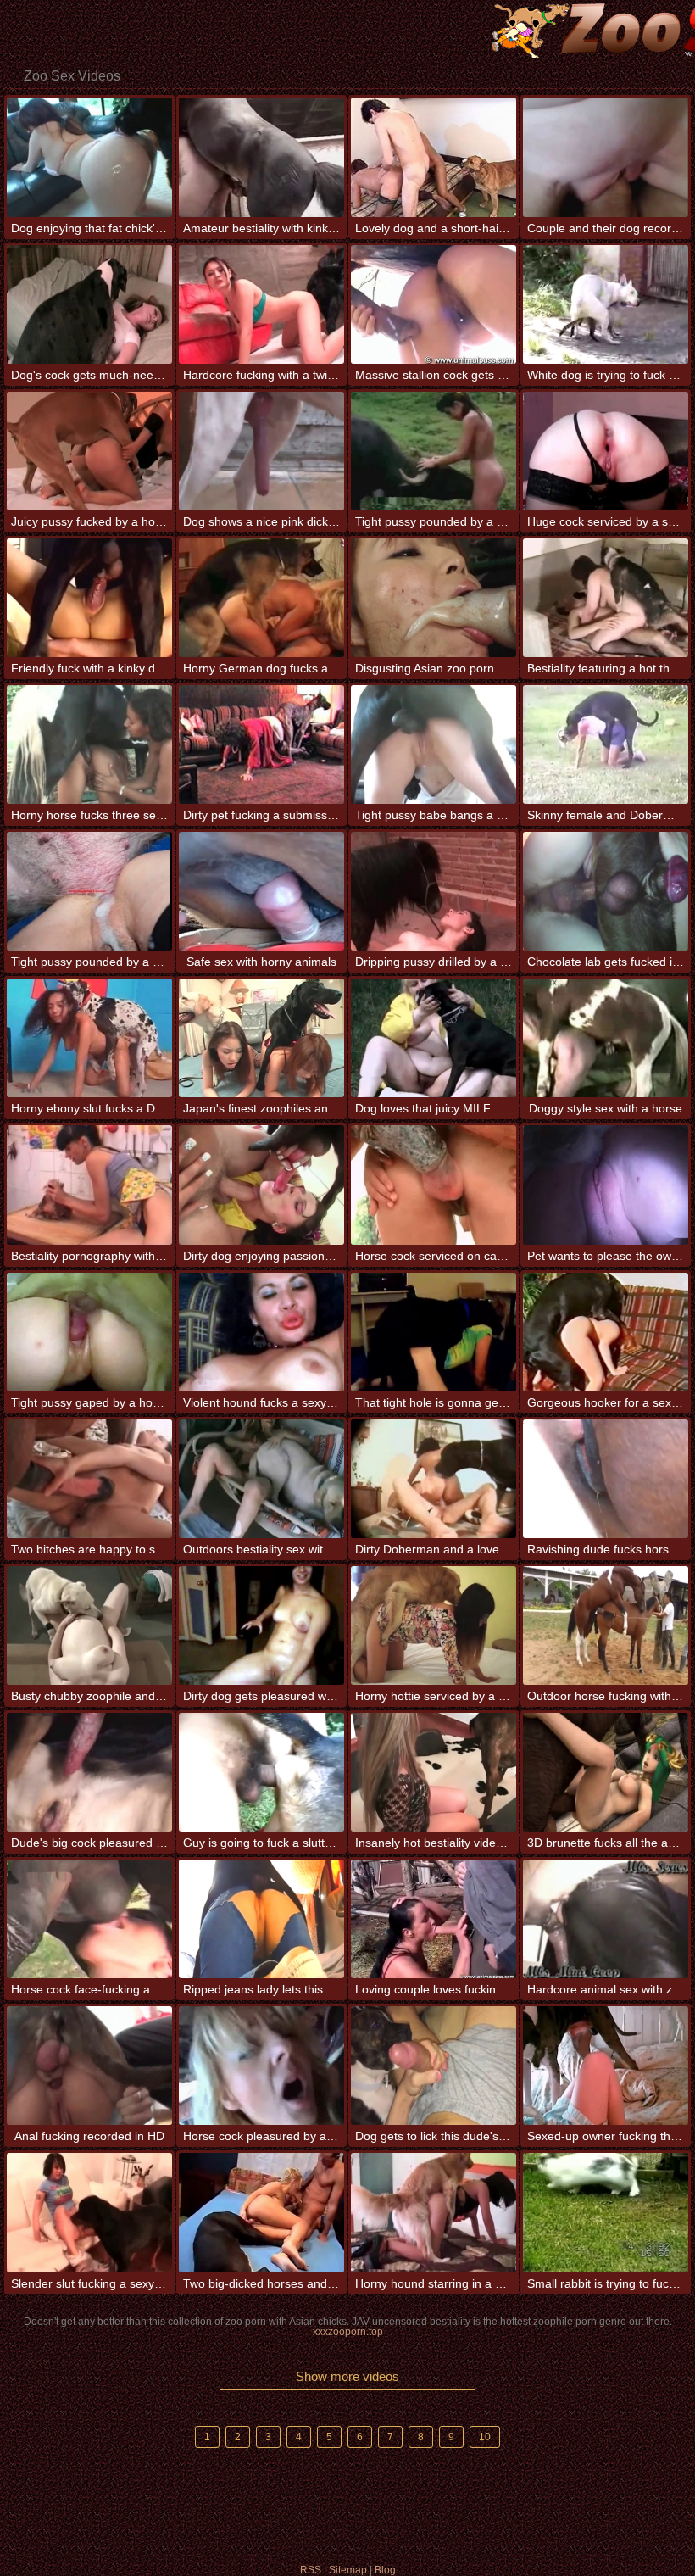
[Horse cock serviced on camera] (434, 1185)
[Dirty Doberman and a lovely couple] (434, 1479)
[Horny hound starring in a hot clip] (434, 2212)
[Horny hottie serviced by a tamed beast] (434, 1625)
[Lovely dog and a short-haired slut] (434, 157)
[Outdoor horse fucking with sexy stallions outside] (606, 1625)
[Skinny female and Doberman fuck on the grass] (606, 744)
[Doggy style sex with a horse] (606, 1038)
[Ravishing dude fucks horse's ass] (606, 1479)
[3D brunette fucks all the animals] (606, 1772)
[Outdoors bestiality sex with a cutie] (261, 1479)
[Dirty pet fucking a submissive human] (261, 744)
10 (485, 2437)
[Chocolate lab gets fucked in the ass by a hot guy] (606, 891)
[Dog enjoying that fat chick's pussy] (89, 157)
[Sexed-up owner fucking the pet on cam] (606, 2066)
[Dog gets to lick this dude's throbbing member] (434, 2066)
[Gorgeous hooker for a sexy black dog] (606, 1332)
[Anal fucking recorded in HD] (89, 2066)
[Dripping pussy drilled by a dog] (434, 891)
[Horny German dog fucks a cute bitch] (261, 598)
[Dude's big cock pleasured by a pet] (89, 1772)
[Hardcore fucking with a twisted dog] (261, 304)
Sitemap (348, 2570)
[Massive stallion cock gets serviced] (434, 304)
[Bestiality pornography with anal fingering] (89, 1185)
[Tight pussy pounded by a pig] (89, 891)
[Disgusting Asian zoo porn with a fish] (434, 598)
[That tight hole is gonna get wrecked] (434, 1332)
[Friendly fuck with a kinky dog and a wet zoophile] (89, 598)
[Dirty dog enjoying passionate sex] (261, 1185)
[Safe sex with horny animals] (261, 891)
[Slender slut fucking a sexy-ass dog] (89, 2212)
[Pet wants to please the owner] (606, 1185)
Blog (385, 2570)
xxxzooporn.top (348, 2332)
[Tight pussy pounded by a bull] (434, 451)
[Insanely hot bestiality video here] (434, 1772)
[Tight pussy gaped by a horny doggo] (89, 1332)
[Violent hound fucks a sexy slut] (261, 1332)
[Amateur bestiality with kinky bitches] (261, 157)
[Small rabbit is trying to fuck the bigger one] (606, 2212)
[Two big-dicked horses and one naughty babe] (261, 2212)
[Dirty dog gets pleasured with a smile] (261, 1625)
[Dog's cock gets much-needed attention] (89, 304)
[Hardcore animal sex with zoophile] (606, 1919)
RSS (311, 2570)
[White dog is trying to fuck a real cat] (606, 304)
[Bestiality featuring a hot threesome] (606, 598)
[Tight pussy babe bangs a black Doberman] (434, 744)
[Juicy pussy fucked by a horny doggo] (89, 451)
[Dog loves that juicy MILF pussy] (434, 1038)
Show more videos (347, 2376)
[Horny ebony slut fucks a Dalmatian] (89, 1038)
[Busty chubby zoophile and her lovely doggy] (89, 1625)
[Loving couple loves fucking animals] (434, 1919)
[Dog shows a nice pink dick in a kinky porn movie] (261, 451)
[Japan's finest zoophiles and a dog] (261, 1038)
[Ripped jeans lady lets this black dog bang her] (261, 1919)
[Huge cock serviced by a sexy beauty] (606, 451)
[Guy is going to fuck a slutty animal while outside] (261, 1772)
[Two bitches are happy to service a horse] (89, 1479)
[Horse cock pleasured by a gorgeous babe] (261, 2066)
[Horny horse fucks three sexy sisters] (89, 744)
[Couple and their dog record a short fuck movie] (606, 157)
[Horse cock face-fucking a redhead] (89, 1919)
